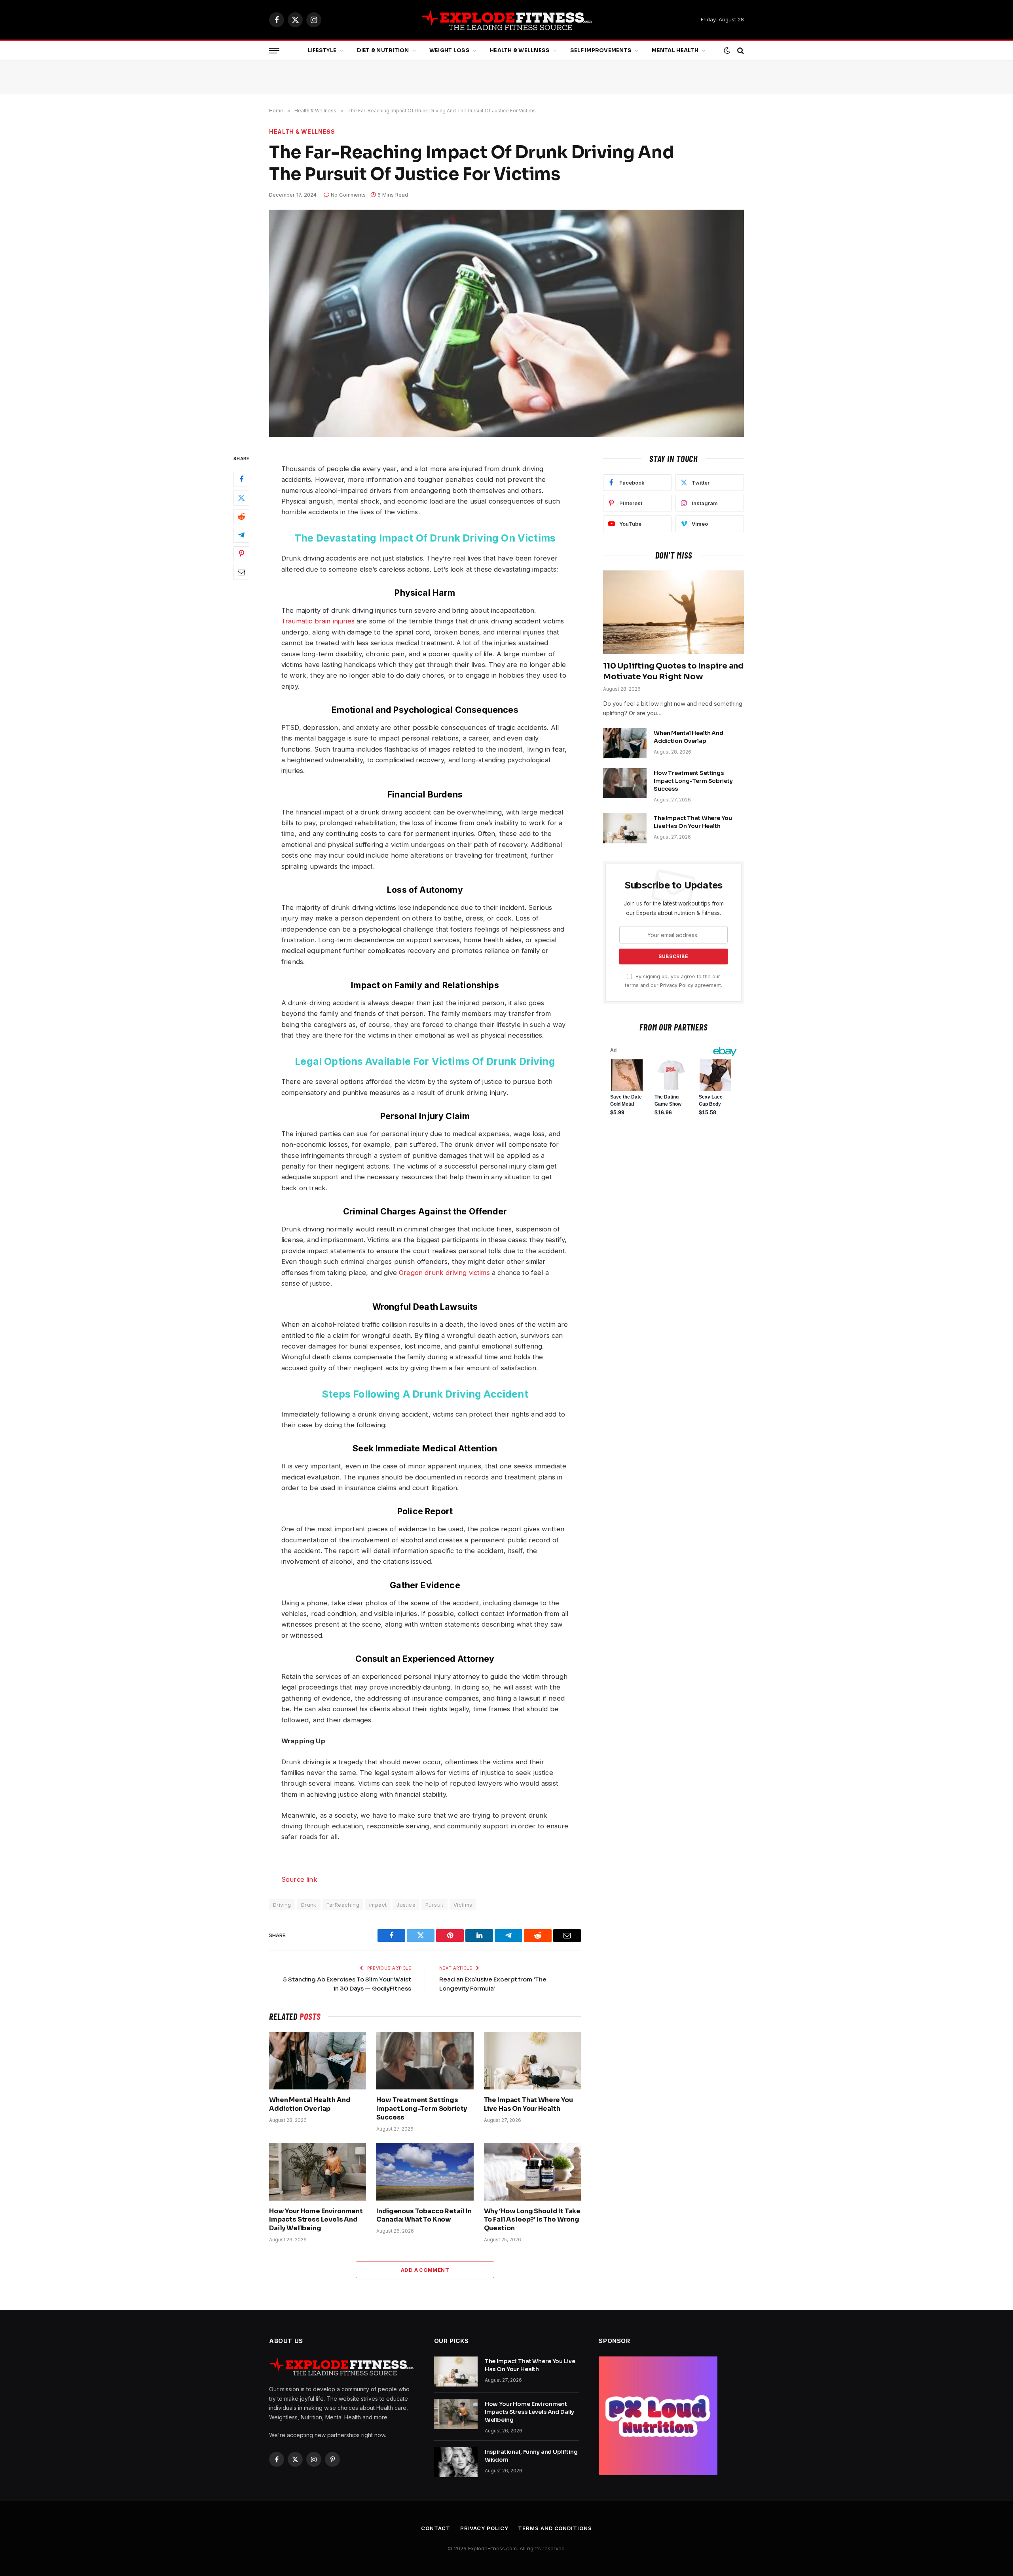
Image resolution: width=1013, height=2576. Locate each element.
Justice (406, 1905)
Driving (282, 1905)
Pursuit (434, 1905)
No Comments (348, 195)
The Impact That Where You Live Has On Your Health (528, 2104)
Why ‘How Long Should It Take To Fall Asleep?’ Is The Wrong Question (532, 2220)
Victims (463, 1905)
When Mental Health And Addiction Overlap (310, 2104)
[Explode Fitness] (507, 20)
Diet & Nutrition (383, 50)
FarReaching (343, 1905)
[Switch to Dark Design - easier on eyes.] (727, 51)
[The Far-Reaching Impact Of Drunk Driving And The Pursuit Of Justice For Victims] (506, 323)
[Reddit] (241, 517)
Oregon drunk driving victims (444, 1273)
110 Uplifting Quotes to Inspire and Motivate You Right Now (673, 671)
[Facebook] (241, 479)
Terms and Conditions (555, 2528)
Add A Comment (425, 2270)
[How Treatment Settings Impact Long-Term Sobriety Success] (425, 2061)
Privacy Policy (677, 985)
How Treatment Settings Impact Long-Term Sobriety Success (422, 2109)
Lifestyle (322, 50)
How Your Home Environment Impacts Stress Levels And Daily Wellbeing (316, 2220)
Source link (299, 1879)
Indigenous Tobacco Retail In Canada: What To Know (424, 2215)
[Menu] (274, 51)
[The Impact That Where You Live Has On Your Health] (532, 2061)
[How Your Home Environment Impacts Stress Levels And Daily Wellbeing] (318, 2172)
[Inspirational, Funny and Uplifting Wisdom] (456, 2462)
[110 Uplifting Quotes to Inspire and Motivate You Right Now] (673, 612)
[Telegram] (241, 535)
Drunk (309, 1905)
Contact (435, 2528)
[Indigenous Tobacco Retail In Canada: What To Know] (425, 2172)
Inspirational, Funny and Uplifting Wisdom (531, 2456)
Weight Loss (450, 50)
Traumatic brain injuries (318, 621)
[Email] (241, 572)
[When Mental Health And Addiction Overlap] (318, 2061)
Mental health (675, 50)
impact (378, 1905)
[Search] (740, 51)
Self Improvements (601, 50)
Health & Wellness (520, 50)
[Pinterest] (241, 554)
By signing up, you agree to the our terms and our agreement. (673, 981)
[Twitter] (241, 498)
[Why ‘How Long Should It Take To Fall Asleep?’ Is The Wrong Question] (532, 2172)
